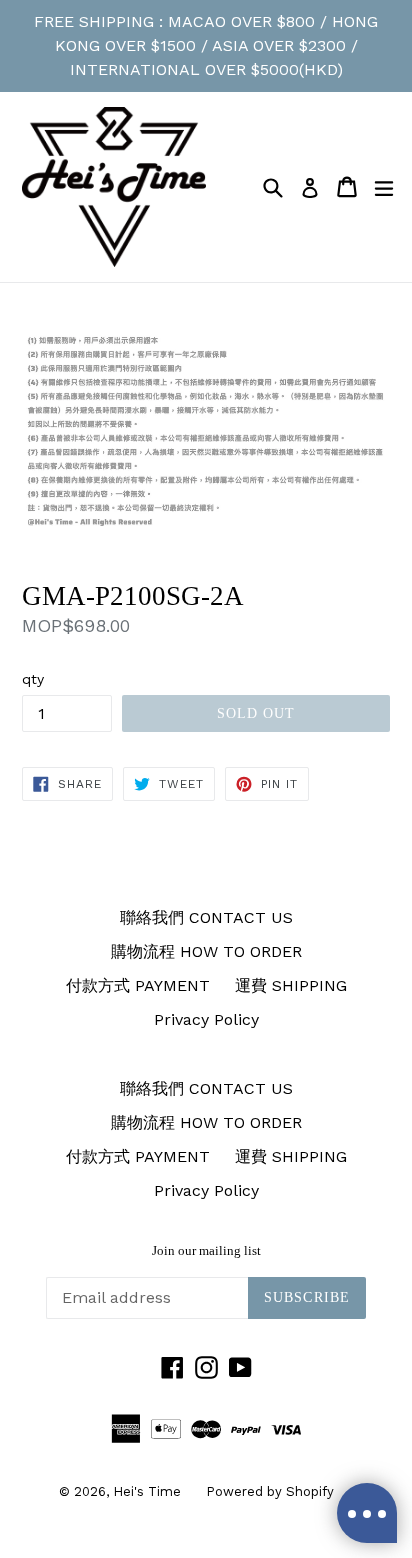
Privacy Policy (206, 1019)
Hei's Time (147, 1491)
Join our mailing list (206, 1250)
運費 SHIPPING (291, 985)
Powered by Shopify (270, 1491)
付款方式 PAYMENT (138, 985)
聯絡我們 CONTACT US (206, 917)
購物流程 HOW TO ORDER (206, 951)
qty (33, 679)
